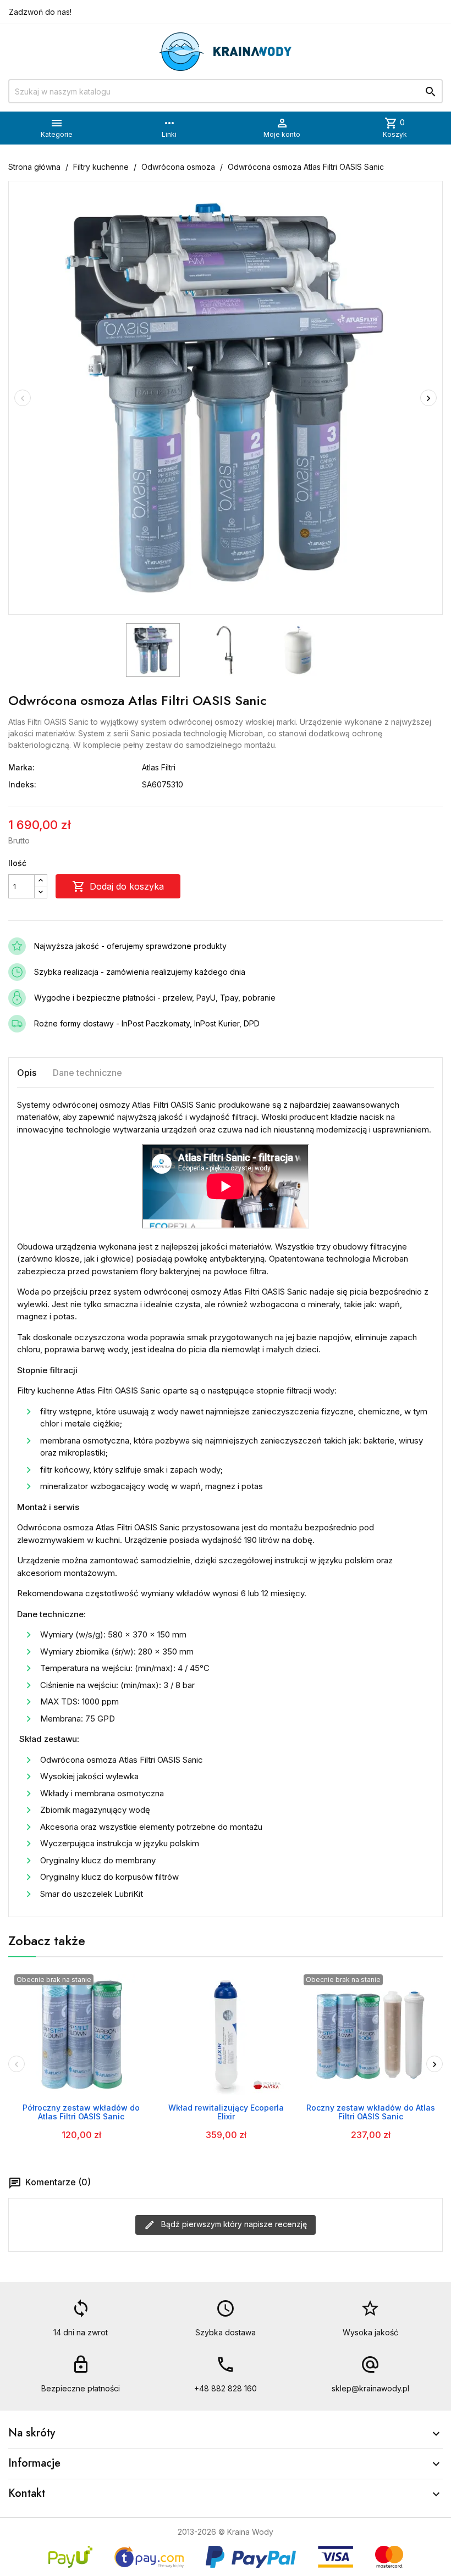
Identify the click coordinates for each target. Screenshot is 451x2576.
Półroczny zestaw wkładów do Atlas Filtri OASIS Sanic (81, 2112)
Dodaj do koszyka (118, 886)
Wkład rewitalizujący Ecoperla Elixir (226, 2112)
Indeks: (22, 784)
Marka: (21, 767)
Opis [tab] (27, 1073)
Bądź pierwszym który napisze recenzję (233, 2224)
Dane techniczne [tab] (87, 1073)
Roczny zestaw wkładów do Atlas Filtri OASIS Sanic (371, 2112)
